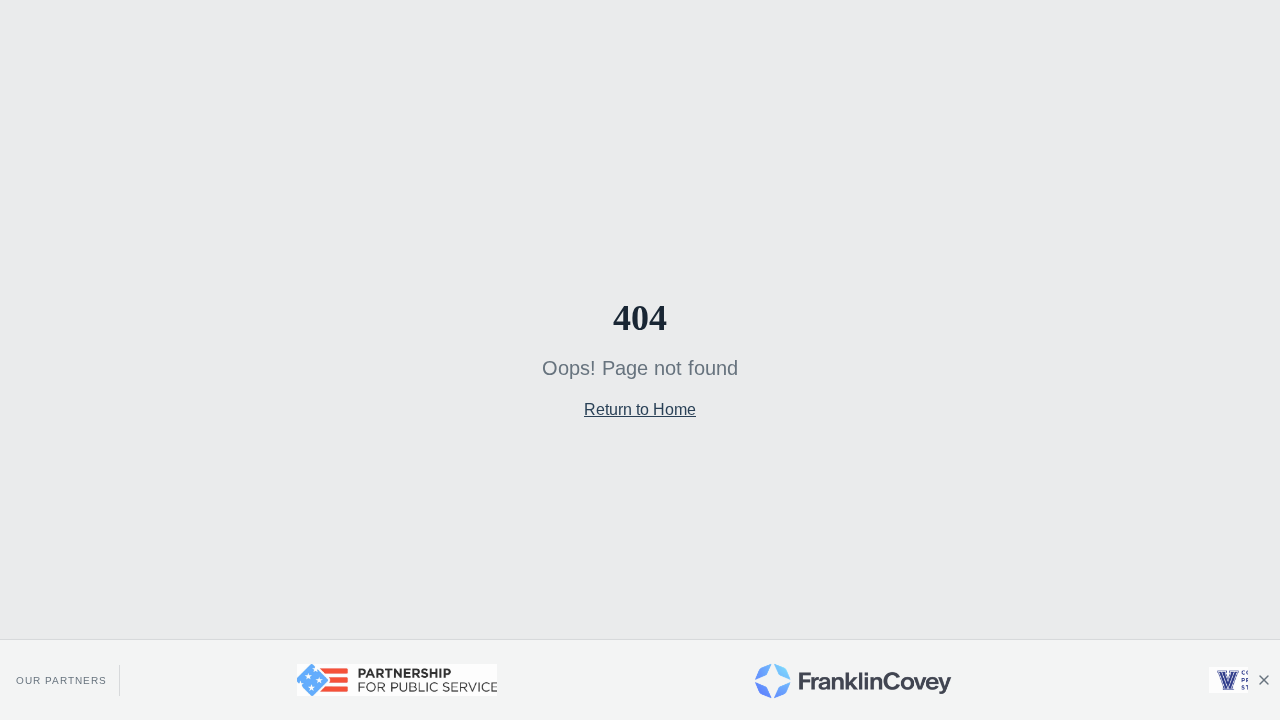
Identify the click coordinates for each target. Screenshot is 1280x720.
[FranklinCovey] (842, 680)
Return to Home (640, 409)
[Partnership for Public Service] (386, 680)
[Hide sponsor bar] (1264, 680)
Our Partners (61, 680)
